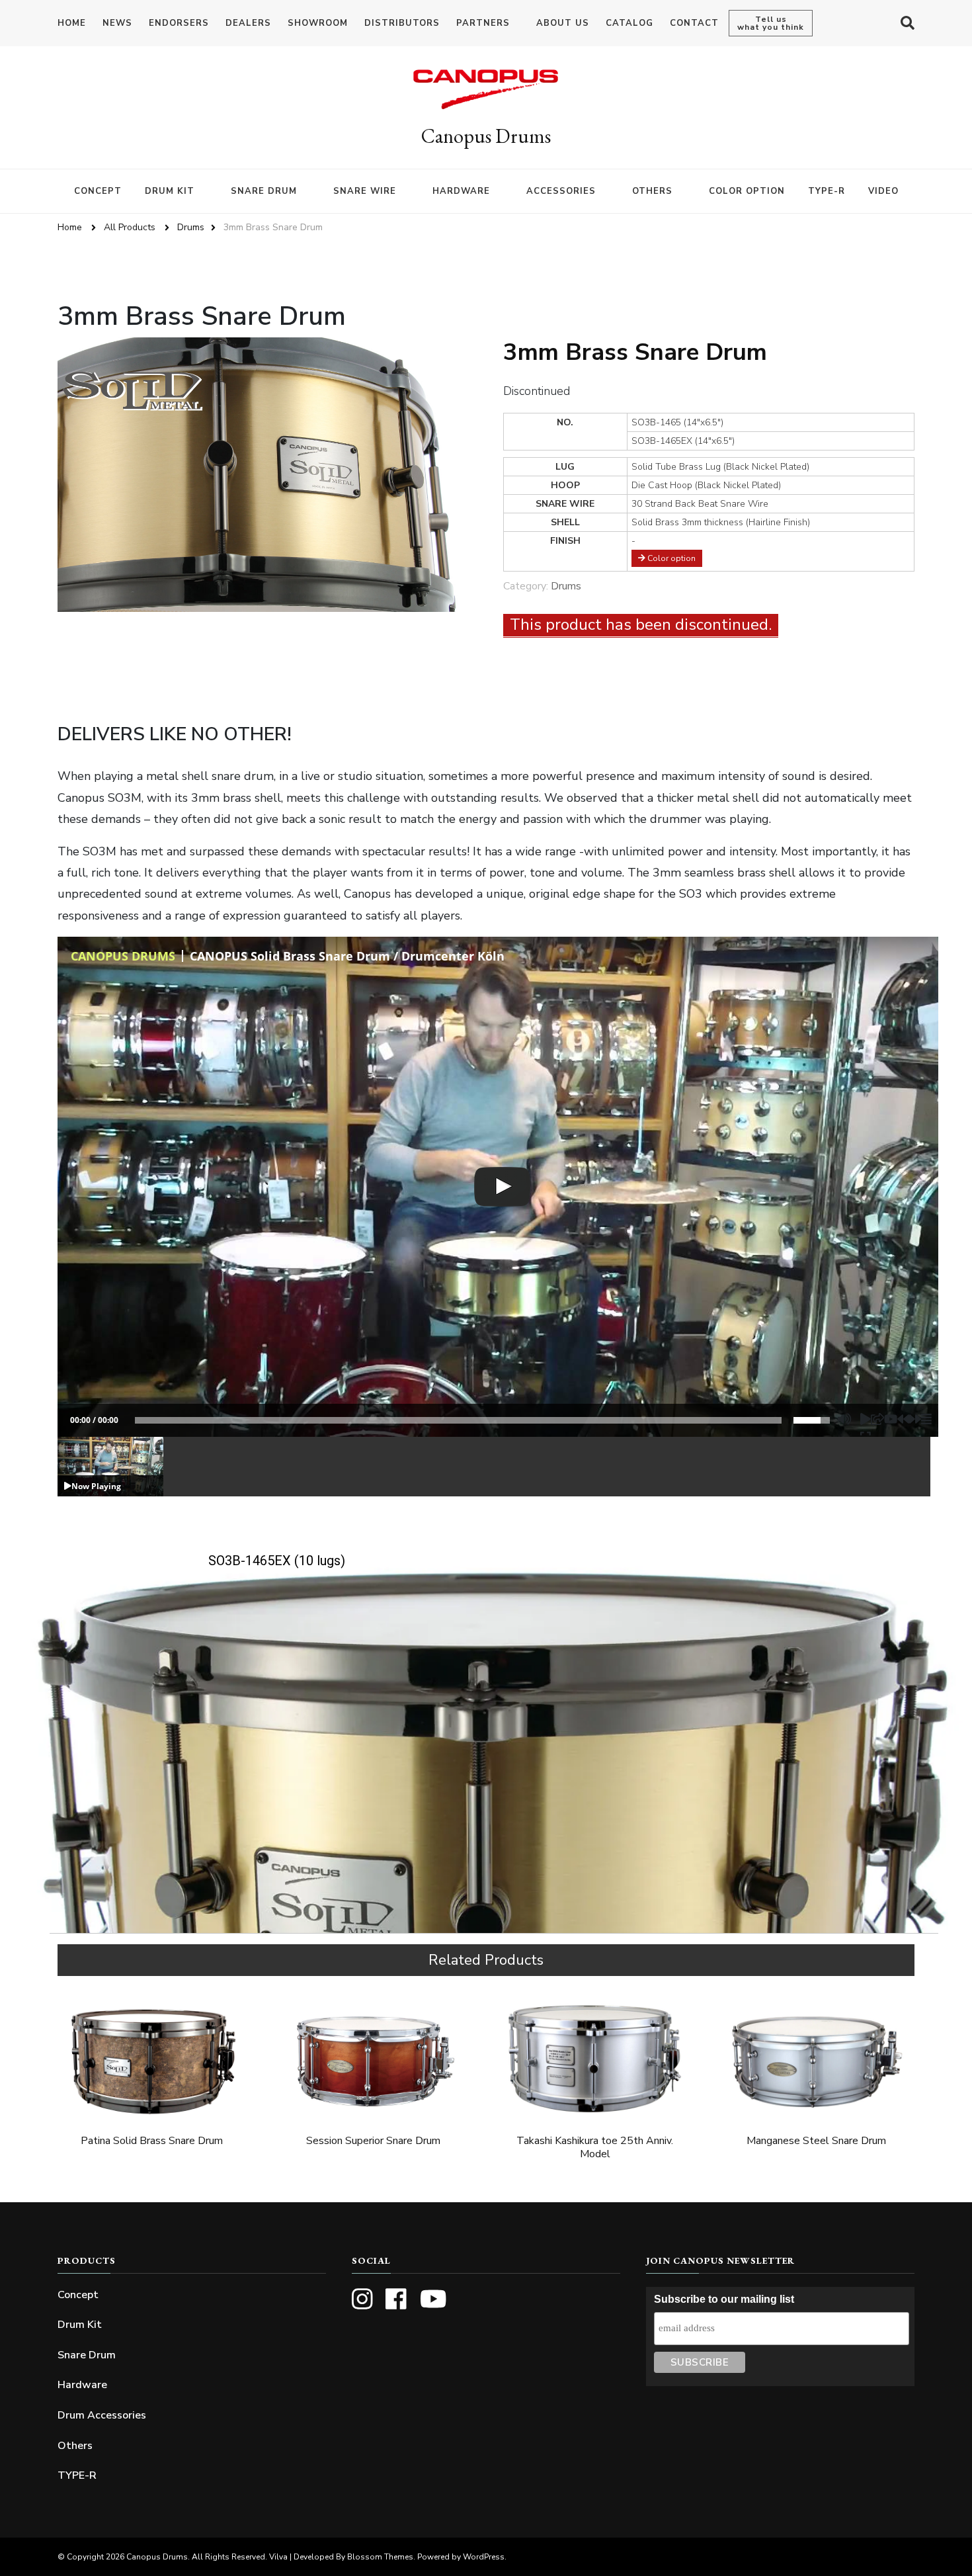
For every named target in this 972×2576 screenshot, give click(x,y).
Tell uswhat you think (771, 23)
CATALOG (629, 23)
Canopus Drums (486, 136)
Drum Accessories (102, 2415)
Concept (78, 2295)
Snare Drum (87, 2355)
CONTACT (694, 23)
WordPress (484, 2557)
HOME (72, 23)
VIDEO (883, 191)
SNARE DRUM (264, 191)
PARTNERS (483, 23)
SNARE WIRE (365, 191)
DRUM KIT (170, 191)
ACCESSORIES (561, 191)
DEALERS (248, 23)
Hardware (82, 2385)
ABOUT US (563, 23)
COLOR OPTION (747, 191)
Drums (566, 586)
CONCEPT (98, 191)
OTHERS (652, 191)
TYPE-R (827, 191)
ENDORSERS (179, 23)
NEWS (117, 23)
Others (75, 2446)
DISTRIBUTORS (402, 23)
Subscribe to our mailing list (724, 2299)
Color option (670, 558)
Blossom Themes (380, 2557)
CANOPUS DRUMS (123, 956)
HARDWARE (461, 191)
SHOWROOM (318, 23)
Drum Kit (80, 2325)
